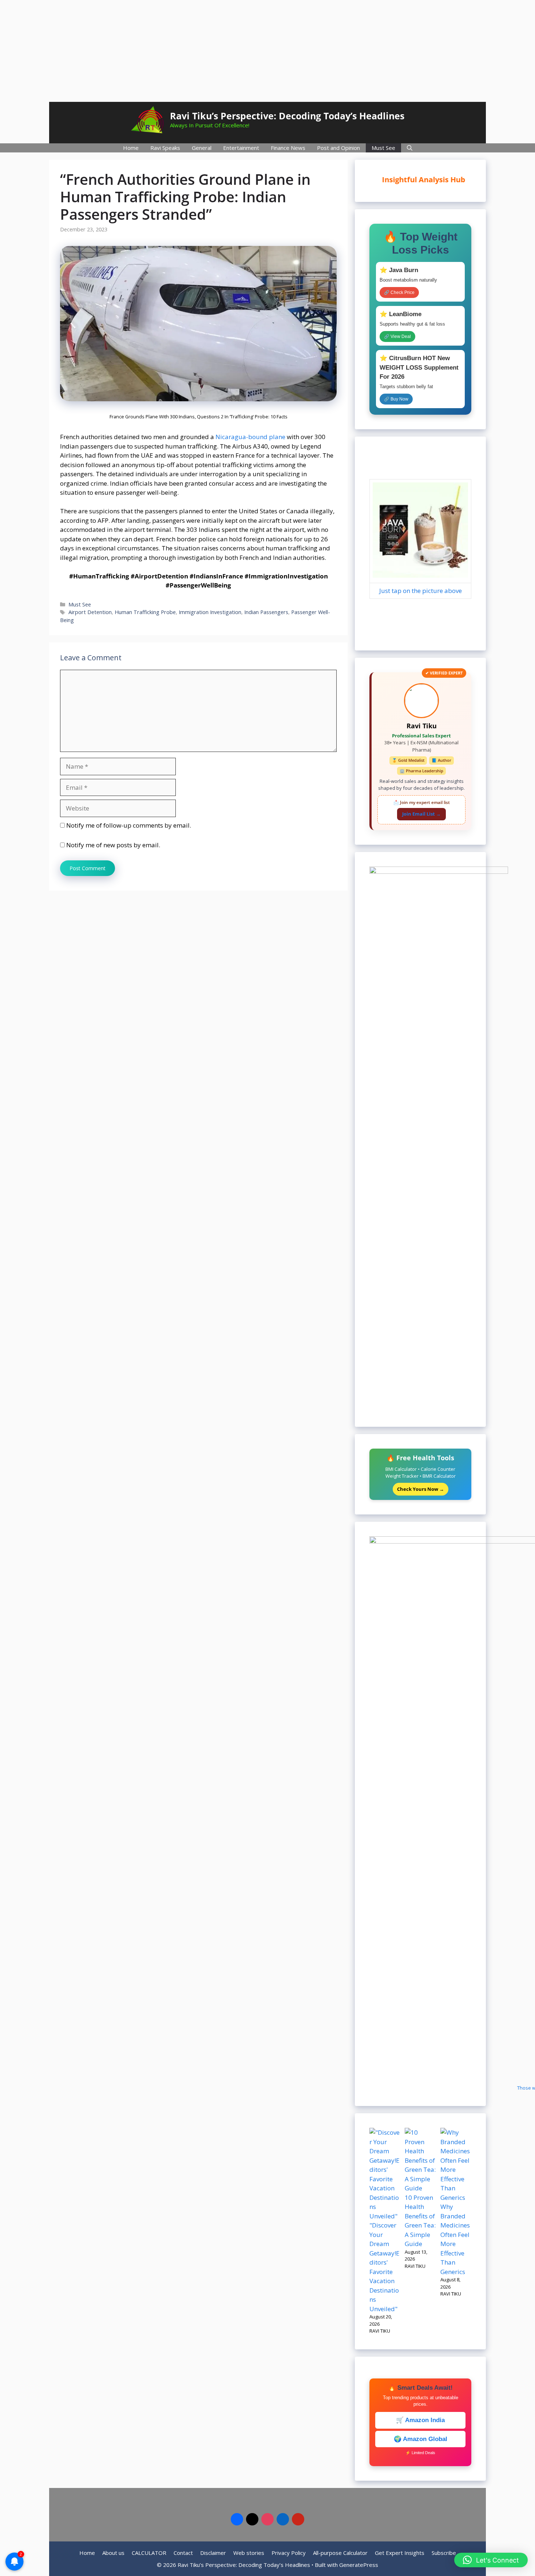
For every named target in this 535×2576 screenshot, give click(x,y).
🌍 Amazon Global (421, 2439)
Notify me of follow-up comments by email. (129, 825)
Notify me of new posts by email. (113, 845)
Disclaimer (213, 2553)
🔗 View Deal (397, 337)
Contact (183, 2553)
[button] (491, 2560)
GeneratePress (359, 2565)
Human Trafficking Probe (145, 612)
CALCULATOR (149, 2553)
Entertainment (241, 148)
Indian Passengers (266, 612)
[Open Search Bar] (410, 148)
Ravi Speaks (165, 148)
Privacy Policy (289, 2553)
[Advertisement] (267, 51)
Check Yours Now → (421, 1489)
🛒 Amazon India (420, 2420)
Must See (383, 148)
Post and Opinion (338, 148)
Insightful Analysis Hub (418, 180)
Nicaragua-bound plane (250, 437)
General (202, 148)
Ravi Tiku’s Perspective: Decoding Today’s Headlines (287, 116)
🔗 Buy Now (396, 399)
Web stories (249, 2553)
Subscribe (444, 2553)
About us (113, 2553)
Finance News (288, 148)
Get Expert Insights (400, 2553)
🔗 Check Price (399, 292)
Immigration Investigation (210, 612)
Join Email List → (421, 814)
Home (131, 148)
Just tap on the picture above (421, 591)
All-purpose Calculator (340, 2553)
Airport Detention (90, 612)
